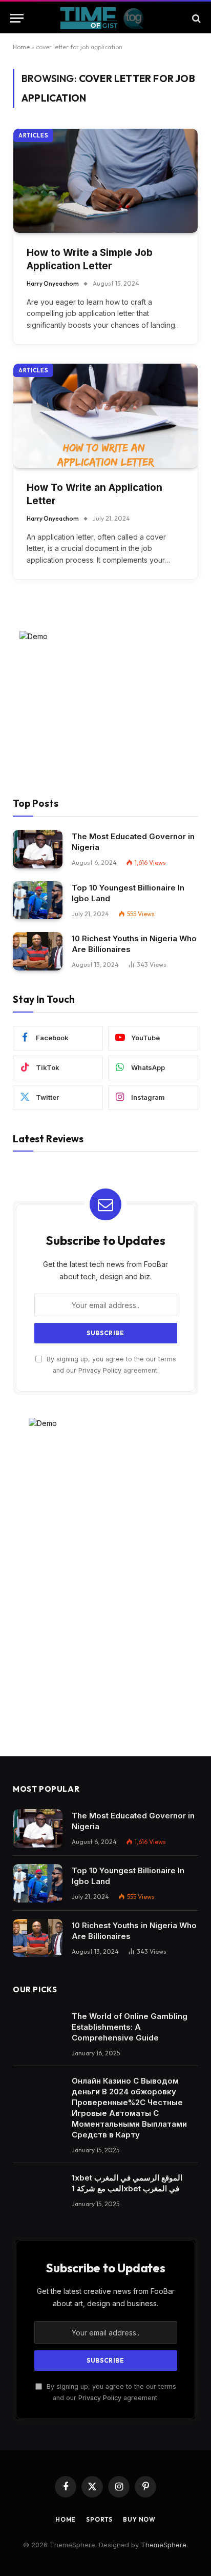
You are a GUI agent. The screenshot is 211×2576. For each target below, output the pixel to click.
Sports (99, 2519)
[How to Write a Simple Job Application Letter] (105, 181)
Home (21, 47)
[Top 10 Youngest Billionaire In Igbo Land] (38, 900)
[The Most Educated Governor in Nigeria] (38, 849)
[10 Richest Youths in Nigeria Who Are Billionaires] (38, 951)
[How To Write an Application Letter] (105, 416)
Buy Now (139, 2519)
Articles (33, 135)
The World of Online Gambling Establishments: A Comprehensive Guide (130, 2027)
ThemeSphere (164, 2545)
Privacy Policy (100, 1370)
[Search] (195, 18)
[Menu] (17, 18)
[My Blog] (106, 18)
